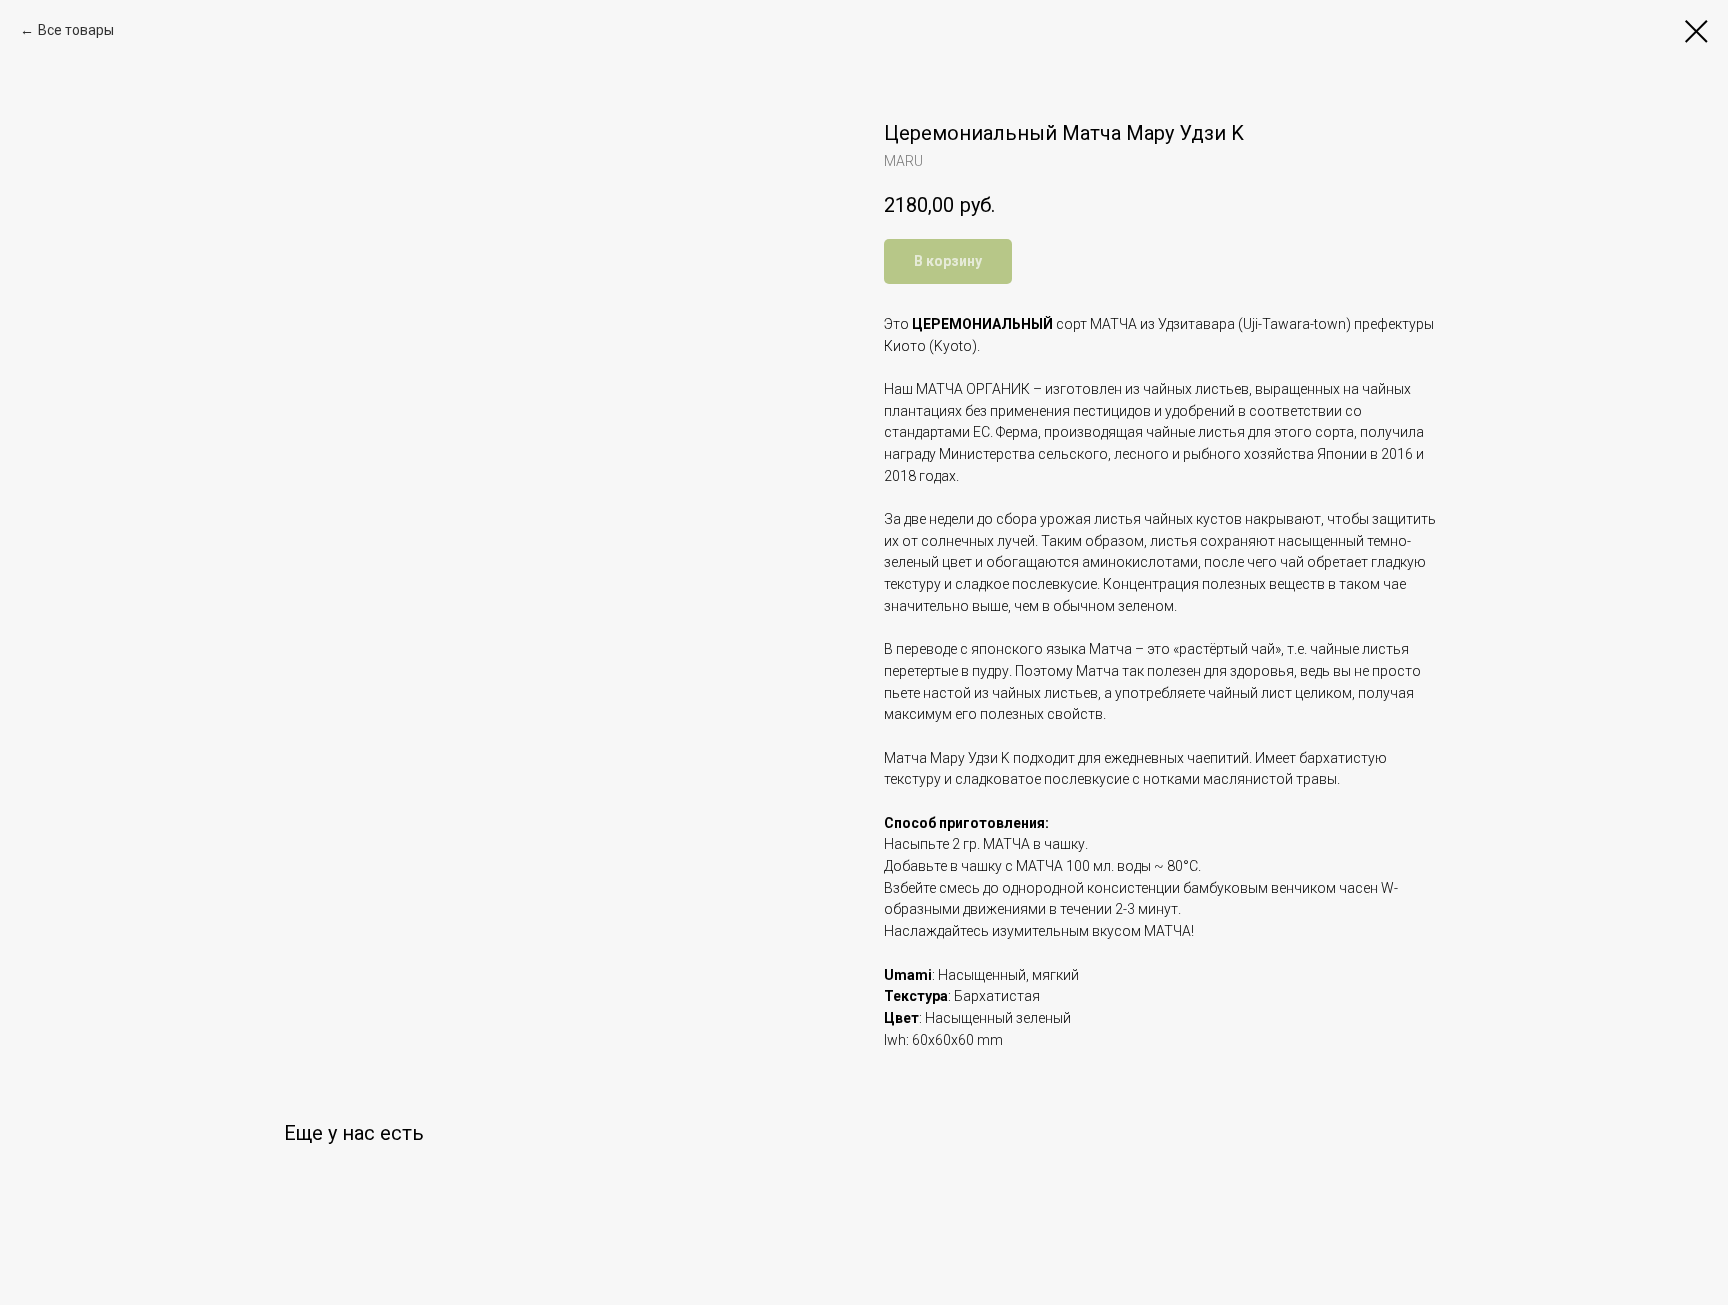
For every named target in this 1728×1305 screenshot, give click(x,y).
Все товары (76, 30)
